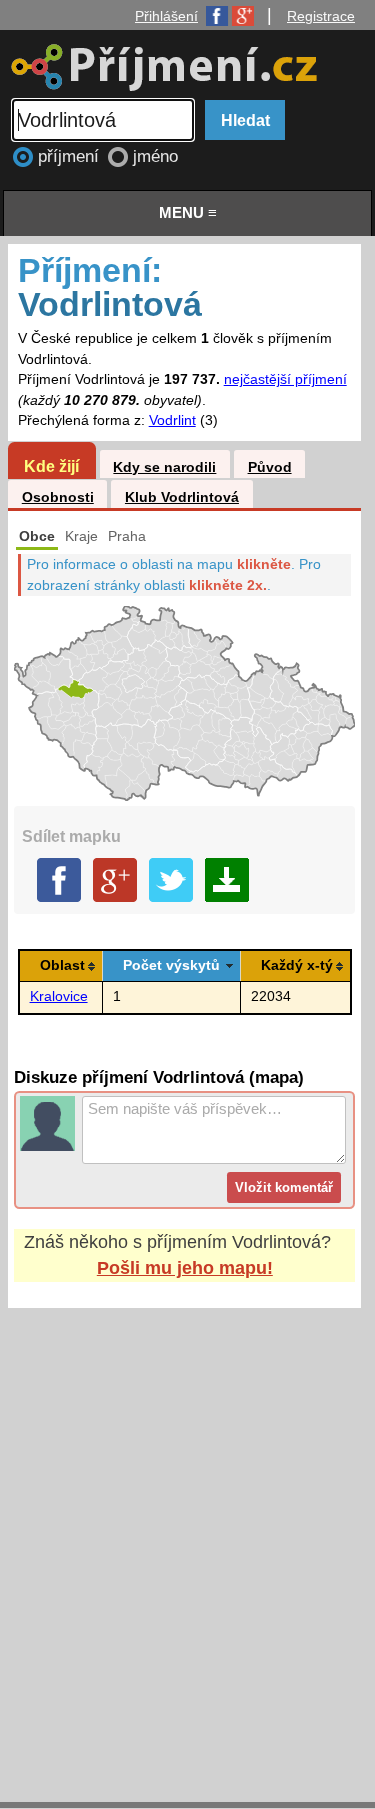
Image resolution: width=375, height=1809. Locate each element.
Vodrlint (172, 420)
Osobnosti (58, 497)
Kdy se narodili (164, 467)
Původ (270, 467)
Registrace (321, 16)
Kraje (81, 536)
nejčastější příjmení (285, 379)
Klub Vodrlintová (182, 497)
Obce (37, 536)
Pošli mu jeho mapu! (185, 1268)
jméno (155, 156)
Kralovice (59, 996)
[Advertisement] (187, 1535)
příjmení (71, 156)
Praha (127, 536)
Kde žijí (51, 466)
